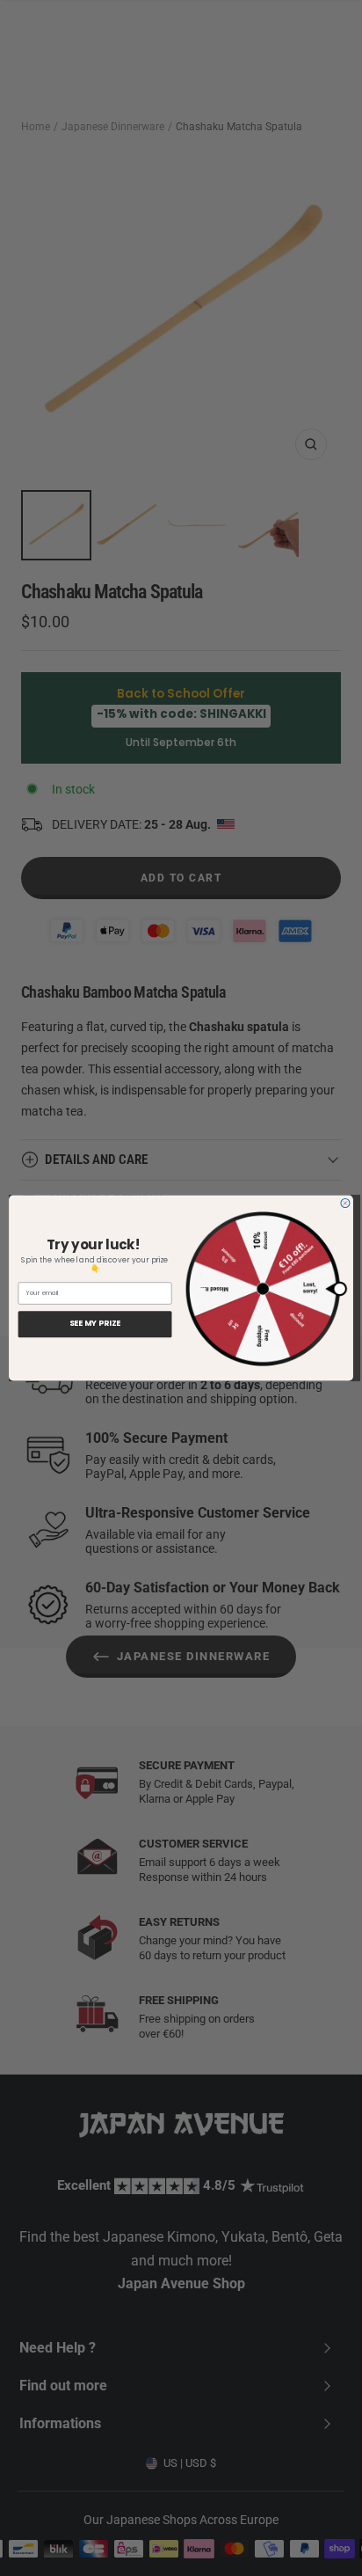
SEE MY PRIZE (95, 1324)
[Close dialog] (345, 1204)
